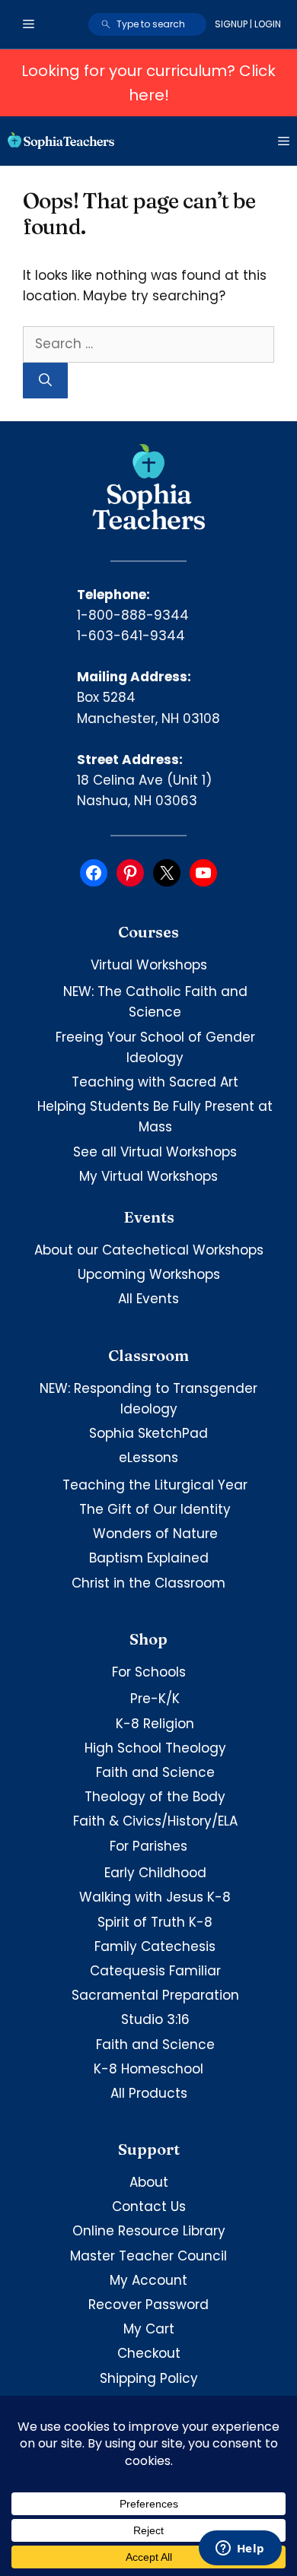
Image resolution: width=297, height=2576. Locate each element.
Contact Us (149, 2206)
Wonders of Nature (155, 1534)
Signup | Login (248, 24)
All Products (149, 2093)
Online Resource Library (149, 2231)
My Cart (149, 2329)
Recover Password (148, 2305)
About (149, 2182)
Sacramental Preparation (155, 1995)
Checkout (149, 2353)
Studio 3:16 (155, 2019)
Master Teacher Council (148, 2256)
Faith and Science (155, 1772)
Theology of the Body (155, 1797)
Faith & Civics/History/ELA (155, 1821)
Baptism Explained (149, 1558)
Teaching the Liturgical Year (155, 1485)
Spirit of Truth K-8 (155, 1922)
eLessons (148, 1458)
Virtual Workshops (149, 965)
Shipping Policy (149, 2378)
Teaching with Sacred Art (155, 1082)
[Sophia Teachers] (61, 141)
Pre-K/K (155, 1699)
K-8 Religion (155, 1724)
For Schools (149, 1672)
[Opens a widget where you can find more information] (240, 2549)
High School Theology (155, 1748)
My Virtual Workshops (148, 1176)
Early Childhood (155, 1873)
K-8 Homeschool (148, 2069)
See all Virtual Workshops (155, 1152)
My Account (148, 2280)
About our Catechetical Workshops (149, 1250)
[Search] (45, 381)
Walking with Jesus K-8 (155, 1897)
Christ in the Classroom (148, 1583)
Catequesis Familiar (155, 1971)
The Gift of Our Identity (155, 1509)
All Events (148, 1299)
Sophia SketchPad (148, 1433)
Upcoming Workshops (149, 1274)
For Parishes (148, 1846)
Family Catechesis (155, 1946)
